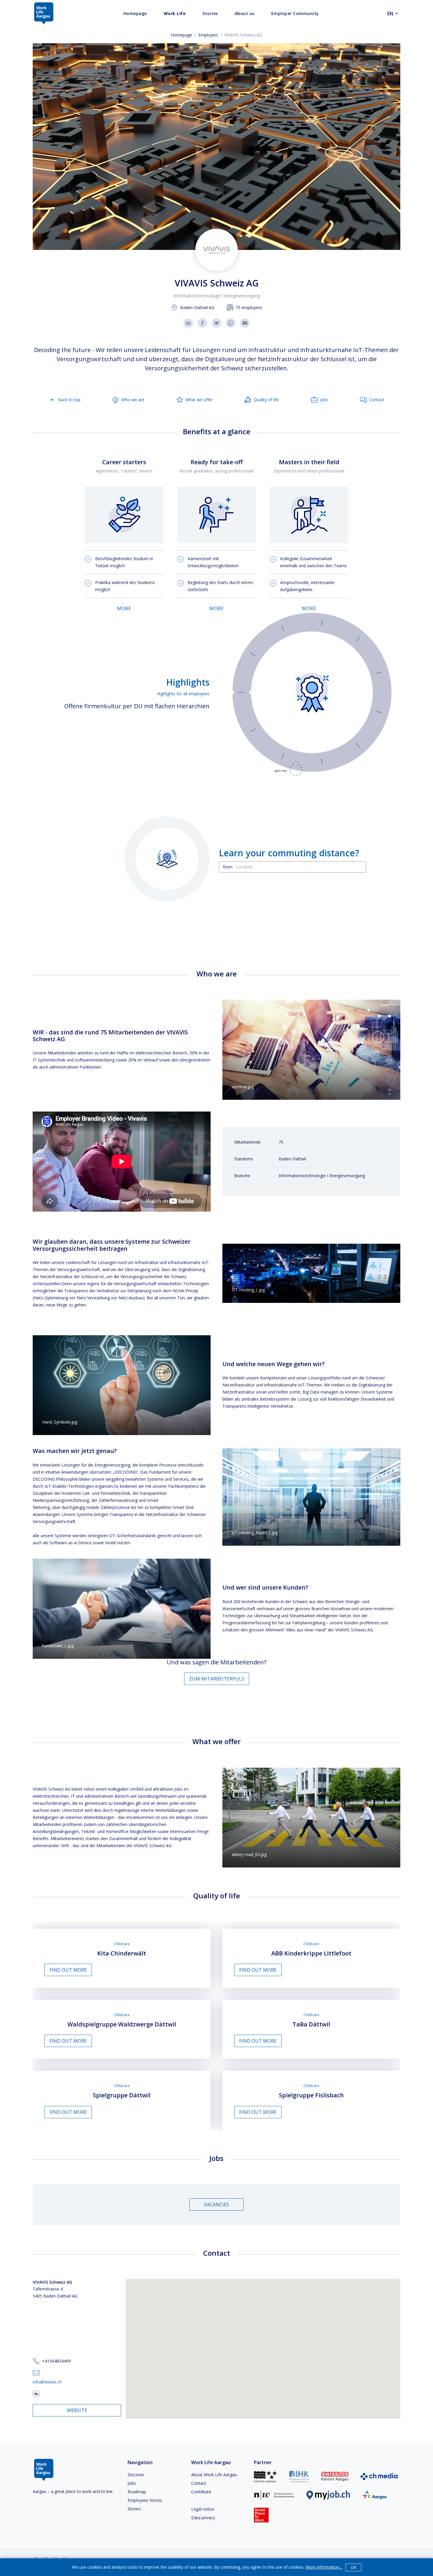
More (124, 608)
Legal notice (203, 2509)
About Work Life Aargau (214, 2475)
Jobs (132, 2483)
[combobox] (292, 867)
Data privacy (203, 2518)
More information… (324, 2567)
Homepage (181, 35)
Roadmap (137, 2492)
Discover (136, 2475)
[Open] (363, 867)
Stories (134, 2509)
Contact (199, 2483)
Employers (208, 35)
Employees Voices (145, 2500)
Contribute (201, 2492)
